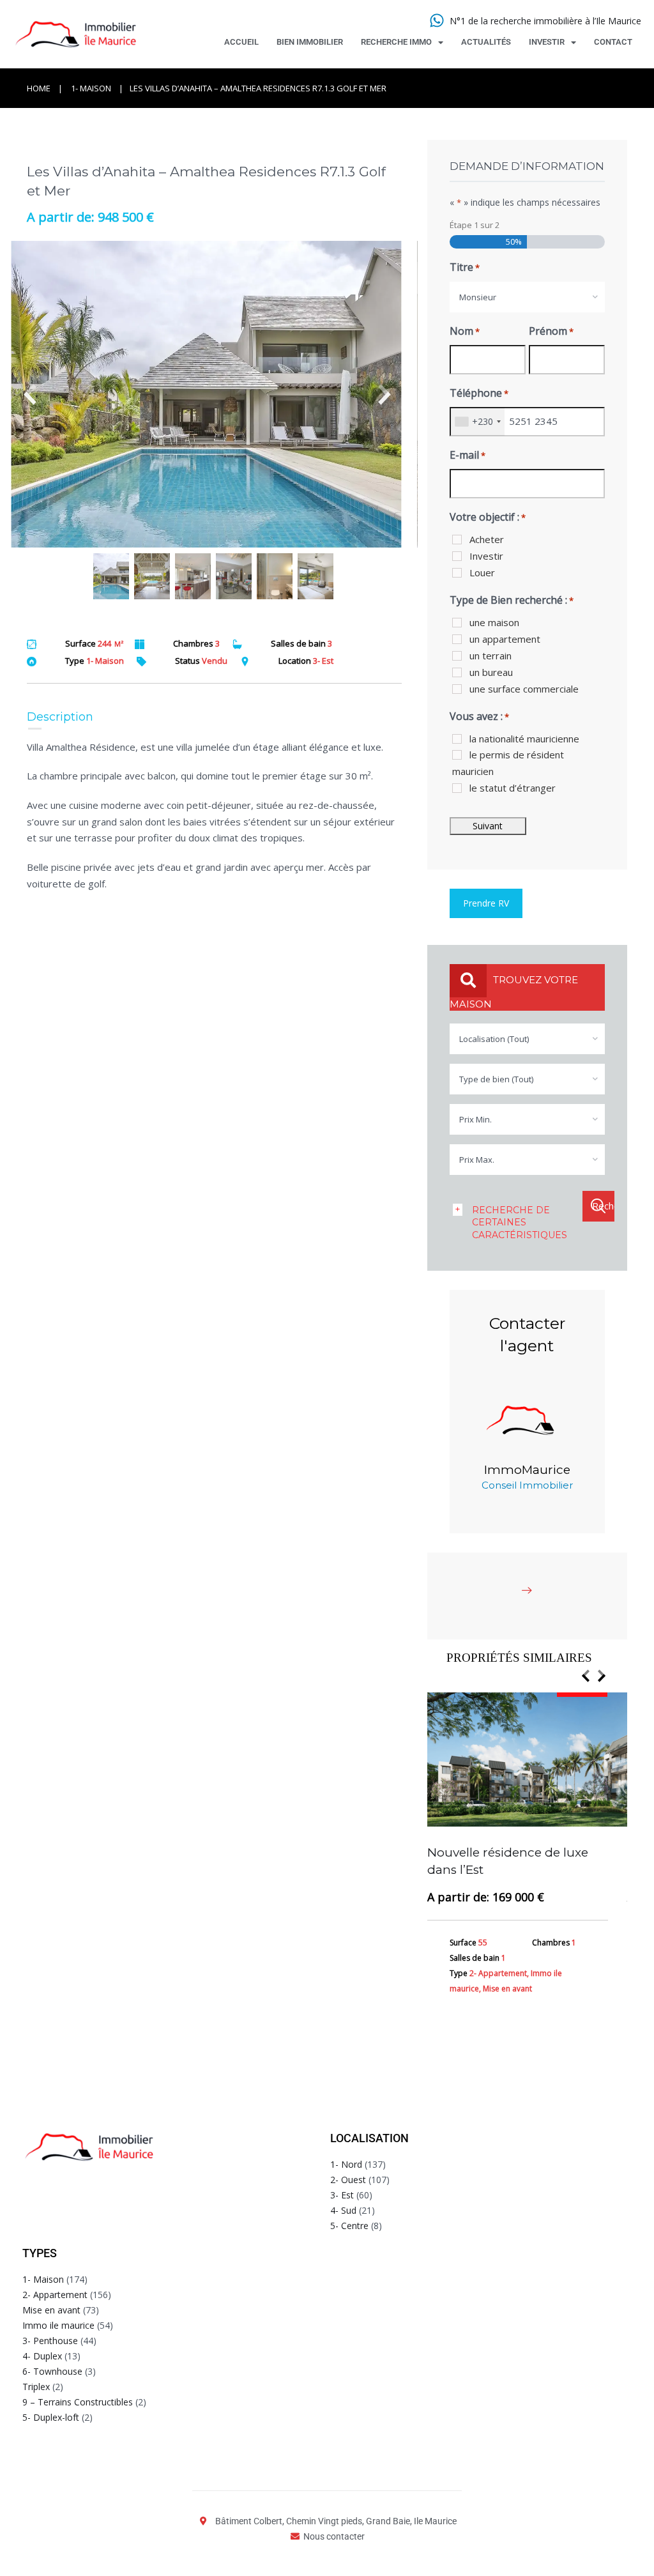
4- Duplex (42, 2356)
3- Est (342, 2195)
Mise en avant (51, 2310)
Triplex (36, 2387)
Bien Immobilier (310, 42)
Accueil (241, 42)
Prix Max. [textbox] (477, 1160)
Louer (482, 572)
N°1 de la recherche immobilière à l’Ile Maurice (545, 21)
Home (39, 88)
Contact (613, 42)
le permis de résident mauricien (508, 763)
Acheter (487, 539)
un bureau (491, 672)
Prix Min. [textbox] (475, 1119)
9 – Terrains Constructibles (78, 2402)
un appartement (505, 639)
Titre (465, 267)
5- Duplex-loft (51, 2417)
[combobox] (527, 297)
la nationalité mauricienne (524, 739)
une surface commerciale (524, 689)
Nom (465, 331)
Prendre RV (486, 903)
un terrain (490, 655)
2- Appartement (55, 2295)
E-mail (468, 455)
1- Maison (91, 88)
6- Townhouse (52, 2371)
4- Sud (343, 2210)
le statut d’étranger (513, 788)
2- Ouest (348, 2180)
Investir (547, 42)
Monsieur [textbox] (478, 297)
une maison (494, 622)
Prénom (551, 331)
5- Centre (349, 2226)
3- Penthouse (50, 2341)
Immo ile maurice (58, 2325)
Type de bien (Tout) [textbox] (496, 1079)
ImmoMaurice (527, 1470)
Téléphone (479, 393)
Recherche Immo (396, 42)
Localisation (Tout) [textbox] (494, 1039)
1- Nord (346, 2164)
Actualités (486, 42)
